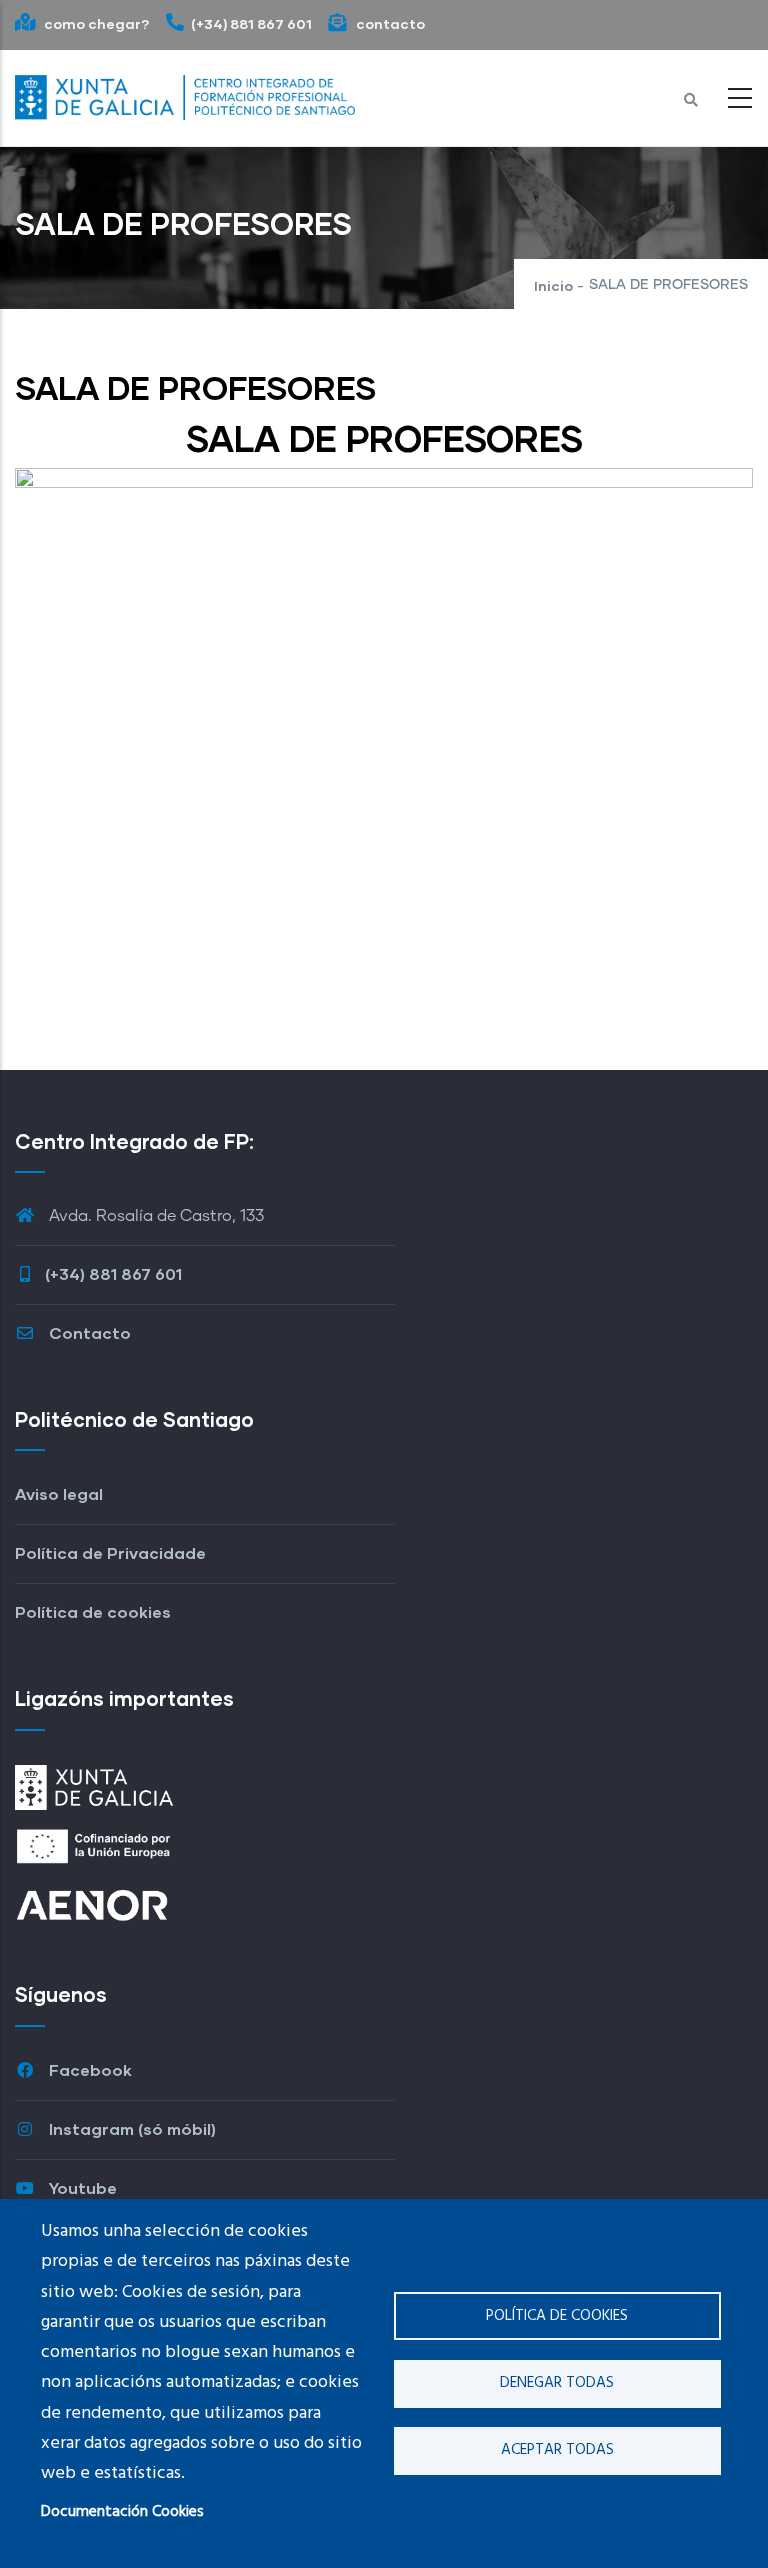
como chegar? (95, 23)
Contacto (88, 1332)
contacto (389, 23)
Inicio (553, 285)
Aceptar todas (557, 2450)
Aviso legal (59, 1493)
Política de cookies (557, 2316)
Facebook (88, 2069)
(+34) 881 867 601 (251, 23)
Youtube (81, 2187)
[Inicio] (185, 93)
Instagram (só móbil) (130, 2128)
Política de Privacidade (110, 1552)
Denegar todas (557, 2383)
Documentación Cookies (122, 2512)
